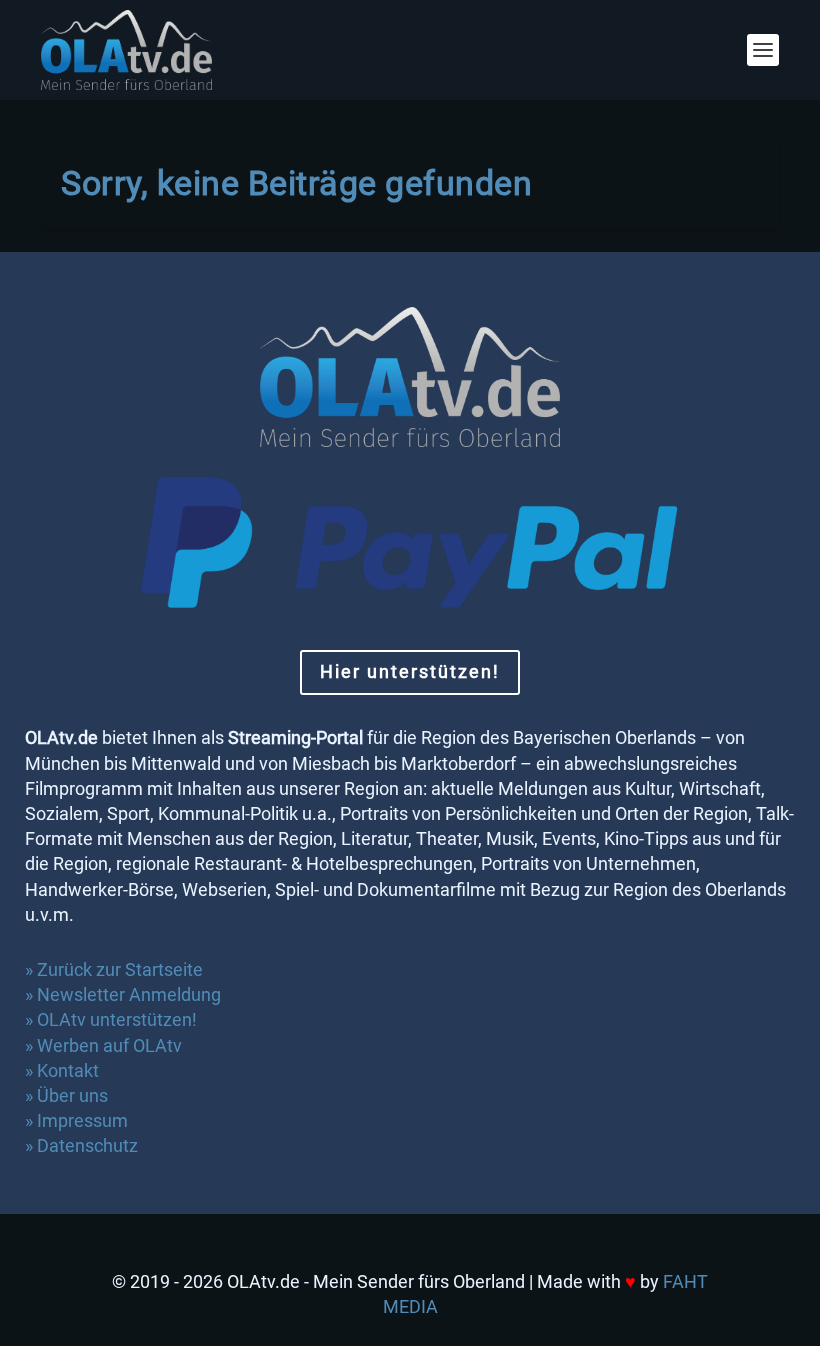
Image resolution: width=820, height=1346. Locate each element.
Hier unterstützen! (410, 671)
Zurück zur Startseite (120, 969)
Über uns (72, 1095)
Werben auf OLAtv (109, 1045)
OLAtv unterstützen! (117, 1019)
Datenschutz (89, 1145)
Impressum (82, 1120)
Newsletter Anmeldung (129, 994)
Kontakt (68, 1070)
